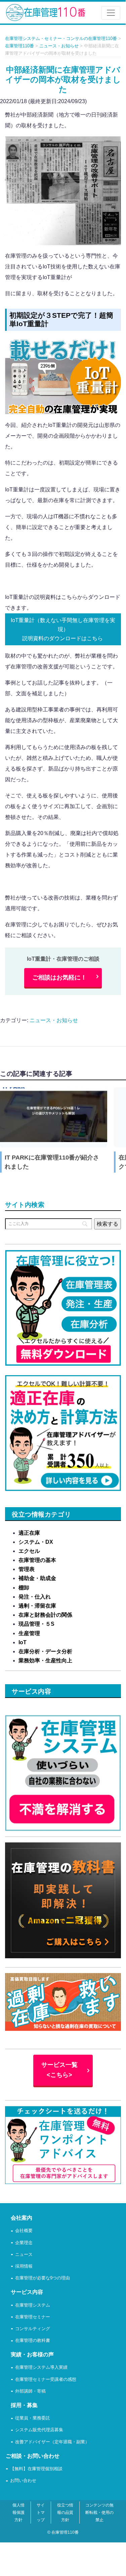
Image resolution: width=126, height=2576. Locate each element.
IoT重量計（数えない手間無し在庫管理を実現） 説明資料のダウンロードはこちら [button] (63, 629)
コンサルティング (33, 2329)
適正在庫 (29, 1533)
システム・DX (36, 1542)
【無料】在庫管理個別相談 (36, 2469)
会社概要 (24, 2231)
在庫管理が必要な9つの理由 (43, 2278)
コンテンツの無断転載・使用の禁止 (99, 2513)
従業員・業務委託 (33, 2418)
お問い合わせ (23, 2481)
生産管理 (29, 1633)
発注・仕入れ (35, 1597)
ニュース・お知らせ (54, 1020)
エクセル (29, 1551)
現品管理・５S (36, 1624)
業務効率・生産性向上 (45, 1661)
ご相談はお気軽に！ (59, 977)
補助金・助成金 (37, 1578)
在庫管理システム (33, 2305)
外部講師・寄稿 (30, 2391)
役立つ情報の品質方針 (65, 2513)
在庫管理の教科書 (33, 2341)
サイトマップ (41, 2513)
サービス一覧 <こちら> (59, 2070)
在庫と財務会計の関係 (45, 1615)
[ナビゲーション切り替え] (111, 13)
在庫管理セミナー (33, 2317)
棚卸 (24, 1588)
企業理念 (24, 2243)
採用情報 (24, 2266)
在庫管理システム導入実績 (41, 2368)
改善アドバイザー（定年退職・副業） (52, 2442)
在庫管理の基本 (37, 1560)
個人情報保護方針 (18, 2513)
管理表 (27, 1569)
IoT (23, 1642)
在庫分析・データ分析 (45, 1651)
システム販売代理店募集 (39, 2430)
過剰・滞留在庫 (37, 1606)
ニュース (24, 2255)
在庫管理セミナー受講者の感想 (46, 2380)
